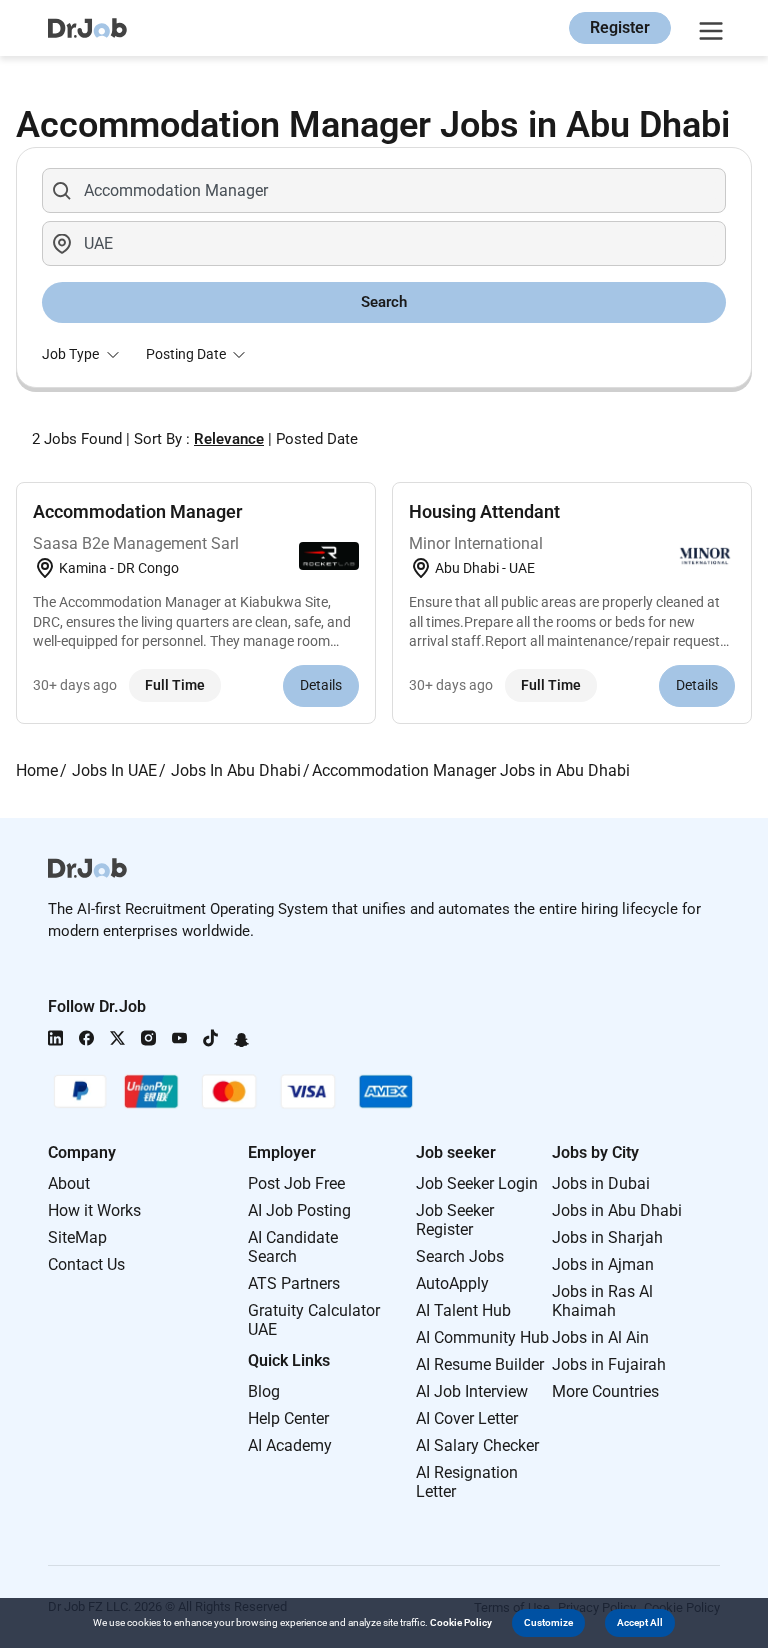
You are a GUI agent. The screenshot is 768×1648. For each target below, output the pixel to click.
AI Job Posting (299, 1210)
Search (384, 302)
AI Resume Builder (480, 1364)
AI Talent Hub (463, 1310)
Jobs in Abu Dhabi (617, 1210)
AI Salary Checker (477, 1445)
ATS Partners (294, 1283)
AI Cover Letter (467, 1418)
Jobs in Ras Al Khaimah (602, 1301)
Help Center (288, 1418)
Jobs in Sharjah (607, 1237)
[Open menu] (708, 28)
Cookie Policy (461, 1622)
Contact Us (86, 1264)
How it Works (94, 1210)
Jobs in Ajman (603, 1264)
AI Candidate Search (293, 1247)
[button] (548, 1623)
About (69, 1183)
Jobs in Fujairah (609, 1364)
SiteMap (77, 1237)
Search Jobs (460, 1256)
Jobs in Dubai (601, 1183)
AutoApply (452, 1283)
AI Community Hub (482, 1337)
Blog (264, 1391)
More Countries (605, 1391)
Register (620, 27)
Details (321, 685)
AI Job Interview (472, 1391)
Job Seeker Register (455, 1220)
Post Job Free (296, 1183)
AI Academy (290, 1445)
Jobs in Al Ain (600, 1337)
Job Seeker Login (477, 1183)
